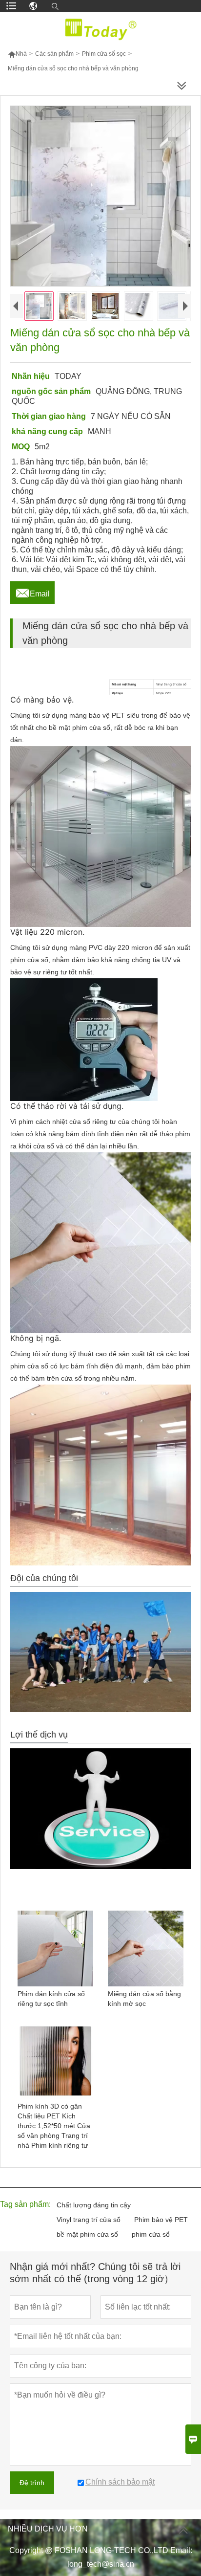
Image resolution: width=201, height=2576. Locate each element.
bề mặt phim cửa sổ (87, 2234)
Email (32, 591)
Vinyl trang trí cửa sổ (89, 2220)
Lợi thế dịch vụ (39, 1735)
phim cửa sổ (151, 2234)
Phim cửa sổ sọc (104, 54)
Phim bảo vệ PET (161, 2220)
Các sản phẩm (54, 54)
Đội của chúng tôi (44, 1578)
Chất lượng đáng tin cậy (94, 2205)
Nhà (17, 54)
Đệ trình (32, 2483)
